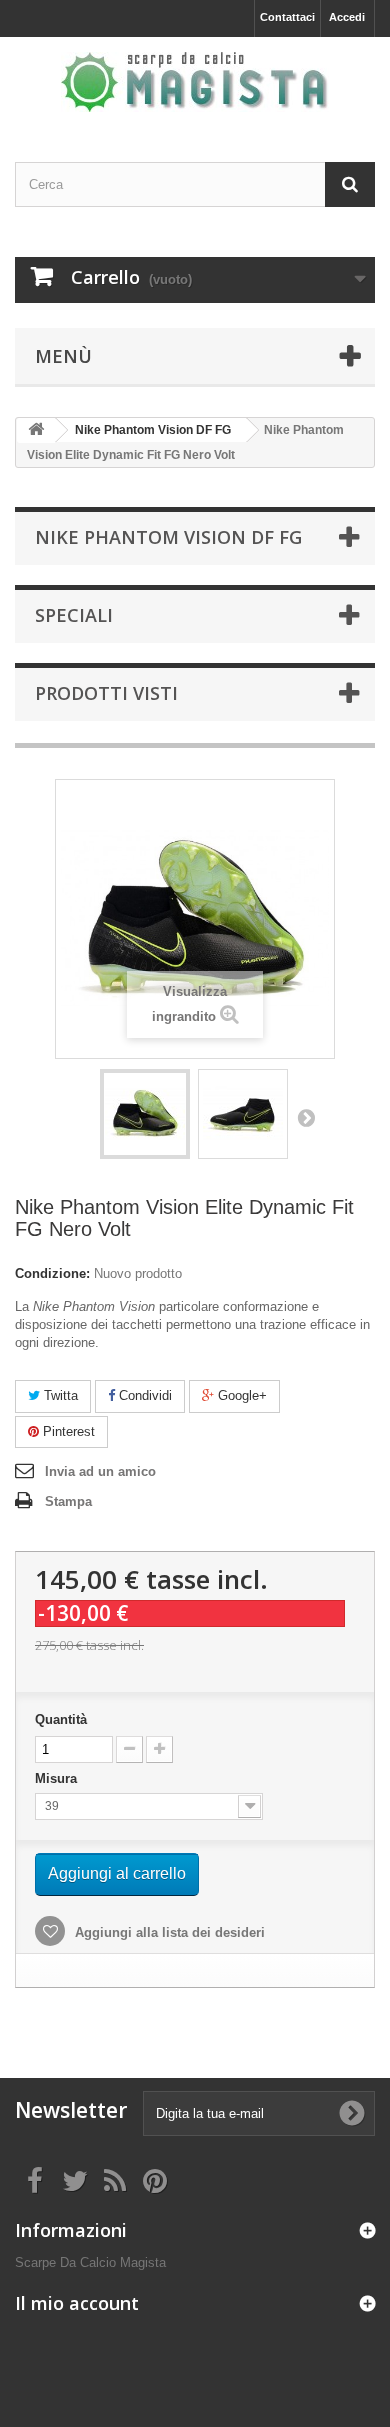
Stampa (68, 1501)
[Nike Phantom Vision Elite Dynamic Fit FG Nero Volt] (145, 1114)
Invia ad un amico (100, 1471)
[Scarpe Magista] (195, 82)
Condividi (143, 1395)
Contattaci (287, 17)
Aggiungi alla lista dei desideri (168, 1932)
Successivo (306, 1117)
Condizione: (52, 1273)
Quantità (61, 1719)
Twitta (59, 1395)
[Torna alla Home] (36, 430)
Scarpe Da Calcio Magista (90, 2262)
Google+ (240, 1395)
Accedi (347, 17)
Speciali (74, 615)
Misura (58, 1778)
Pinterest (67, 1431)
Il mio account (77, 2303)
